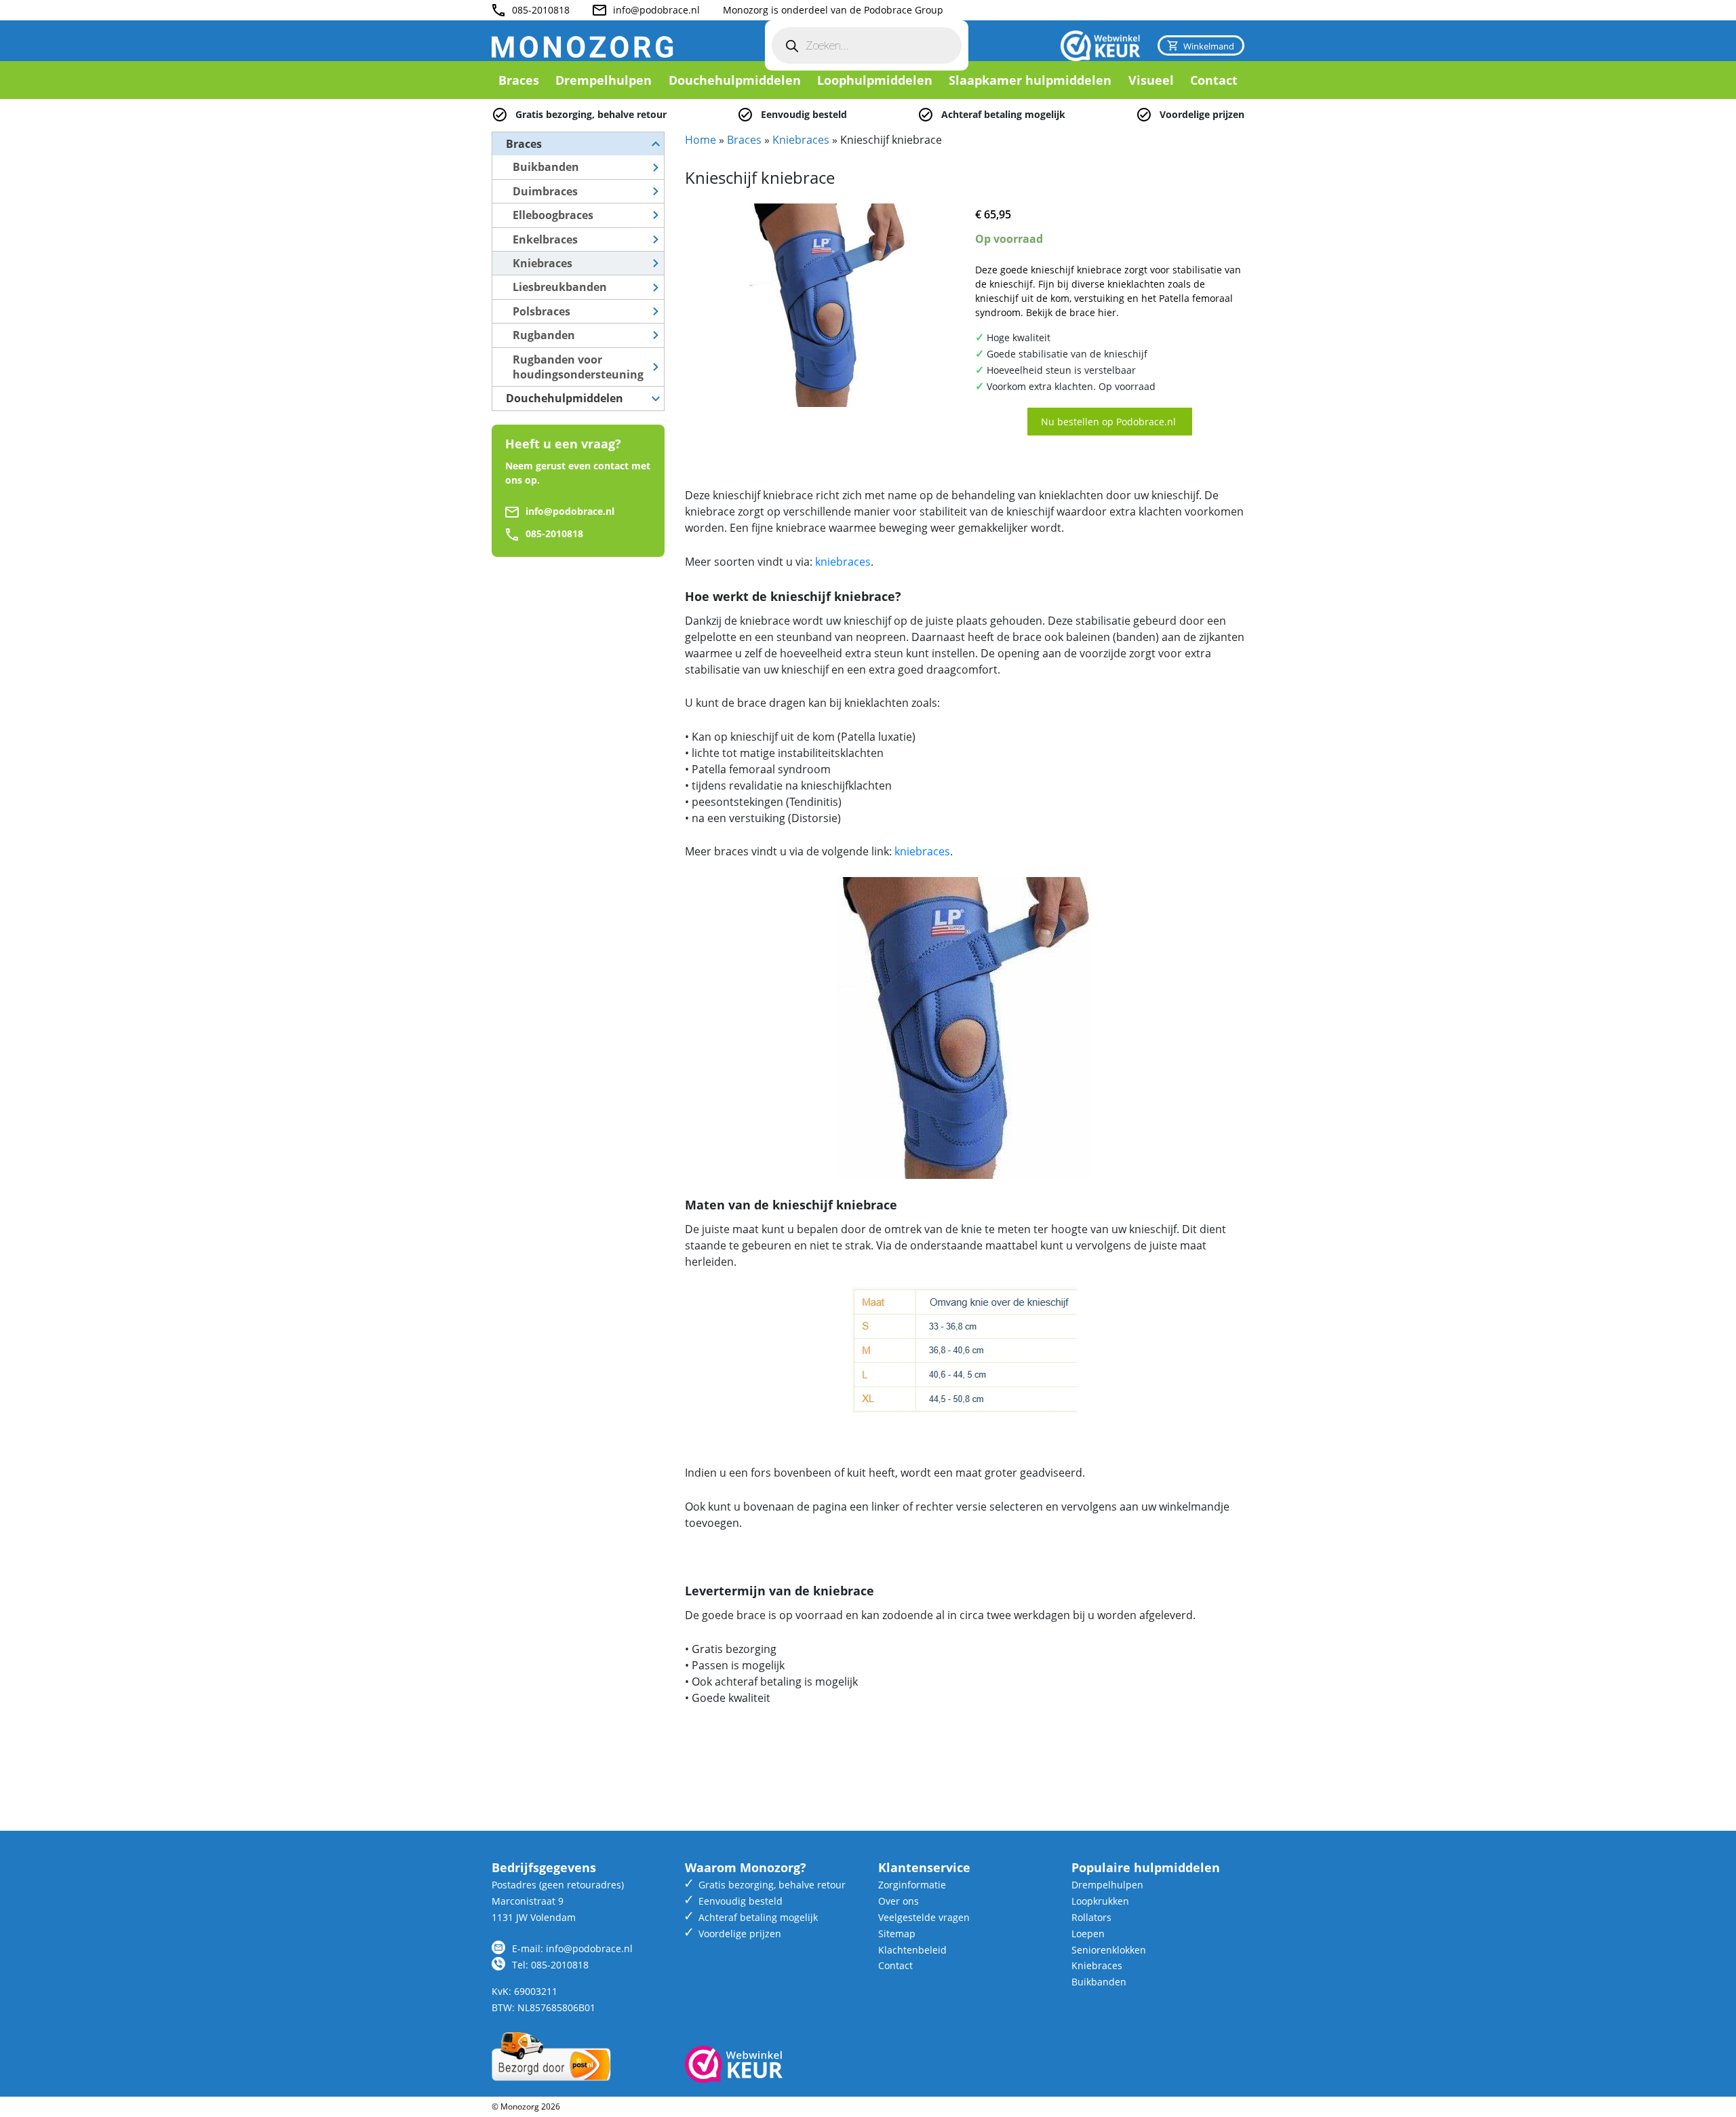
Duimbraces (545, 191)
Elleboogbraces (553, 215)
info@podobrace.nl (656, 10)
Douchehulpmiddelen (735, 80)
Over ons (899, 1901)
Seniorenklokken (1109, 1950)
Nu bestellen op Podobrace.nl (1110, 422)
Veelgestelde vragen (924, 1917)
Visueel (1151, 80)
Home (701, 140)
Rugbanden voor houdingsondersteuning (578, 367)
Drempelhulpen (604, 80)
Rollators (1091, 1917)
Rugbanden (544, 335)
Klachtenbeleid (912, 1950)
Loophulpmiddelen (875, 80)
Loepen (1088, 1934)
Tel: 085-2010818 (550, 1965)
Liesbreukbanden (560, 287)
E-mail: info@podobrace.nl (572, 1948)
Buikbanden (546, 167)
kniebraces (843, 562)
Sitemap (897, 1934)
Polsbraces (541, 311)
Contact (1214, 80)
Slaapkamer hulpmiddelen (1030, 80)
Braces (519, 80)
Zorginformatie (912, 1885)
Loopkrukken (1100, 1901)
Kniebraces (542, 263)
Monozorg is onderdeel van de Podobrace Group (833, 10)
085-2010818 (541, 10)
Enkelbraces (545, 239)
